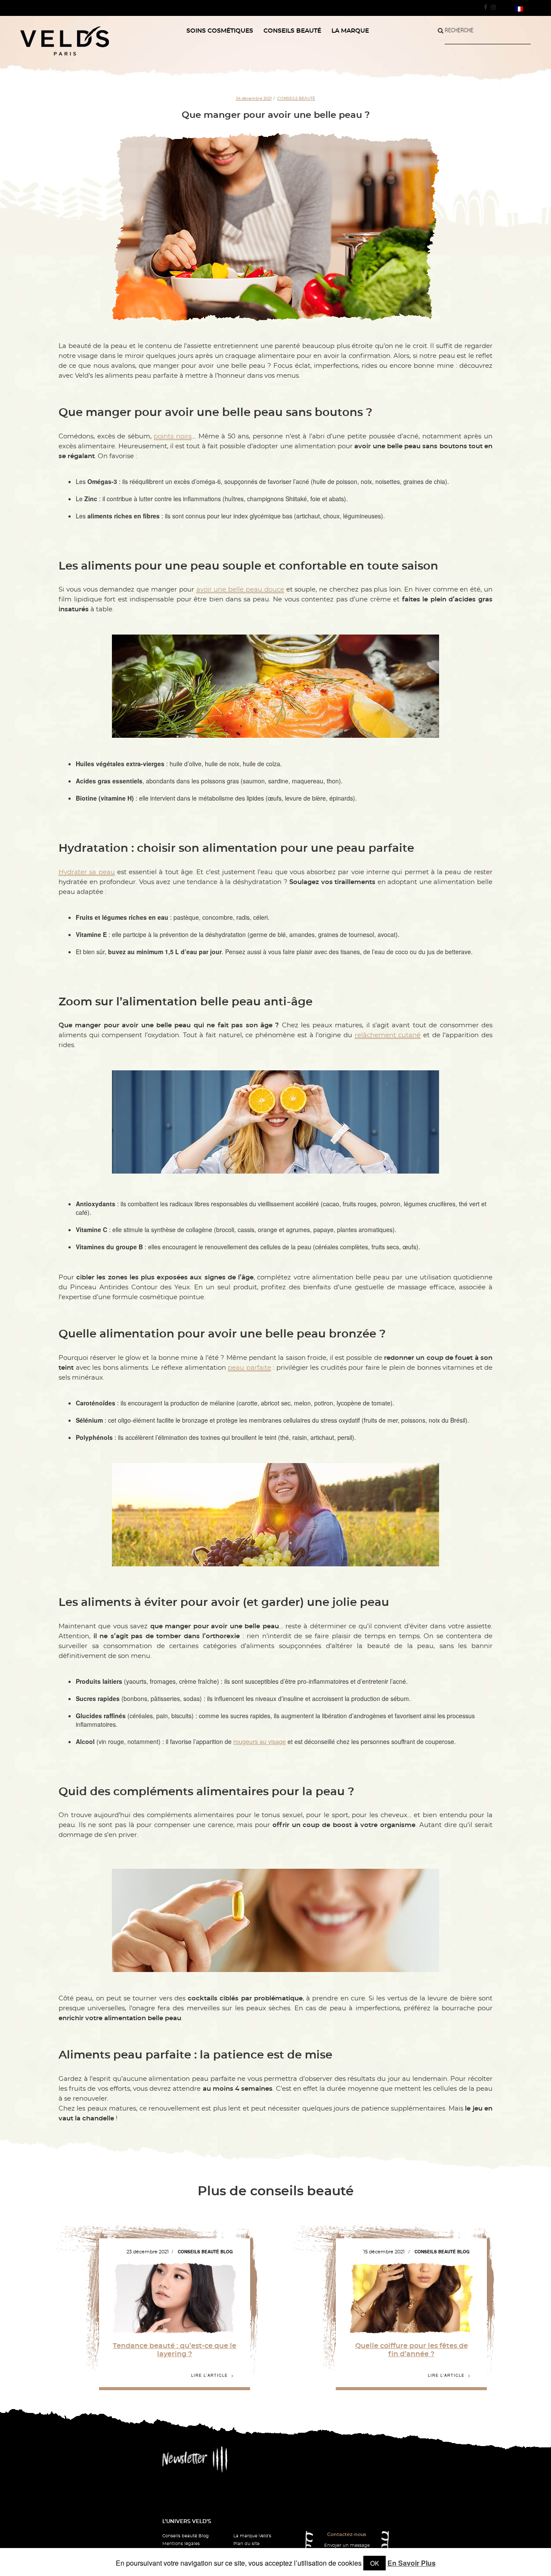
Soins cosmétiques (220, 31)
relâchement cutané (388, 1035)
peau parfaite (249, 1368)
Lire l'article (209, 2376)
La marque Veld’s (252, 2536)
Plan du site (246, 2544)
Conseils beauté (296, 98)
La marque (350, 31)
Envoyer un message (347, 2545)
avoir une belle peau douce (240, 590)
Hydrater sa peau (87, 872)
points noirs (173, 436)
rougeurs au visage (260, 1741)
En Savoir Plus (412, 2563)
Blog (227, 2252)
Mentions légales (181, 2544)
